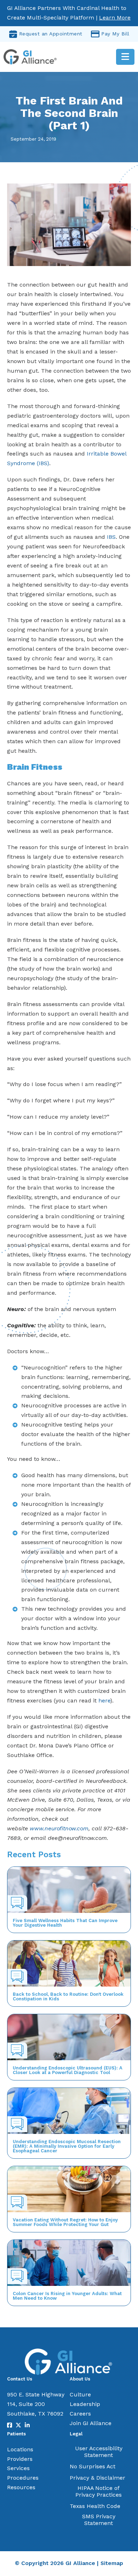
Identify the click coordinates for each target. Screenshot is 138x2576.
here (104, 1701)
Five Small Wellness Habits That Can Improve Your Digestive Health (65, 1923)
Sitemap (112, 2563)
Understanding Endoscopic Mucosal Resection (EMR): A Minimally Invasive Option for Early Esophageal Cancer (67, 2146)
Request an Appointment (51, 34)
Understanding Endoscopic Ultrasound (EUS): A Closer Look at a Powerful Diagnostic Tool (68, 2070)
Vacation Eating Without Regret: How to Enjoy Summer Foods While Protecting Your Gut (65, 2222)
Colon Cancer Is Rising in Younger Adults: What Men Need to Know (67, 2296)
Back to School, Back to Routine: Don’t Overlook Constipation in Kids (68, 1996)
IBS (111, 537)
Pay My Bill (115, 34)
